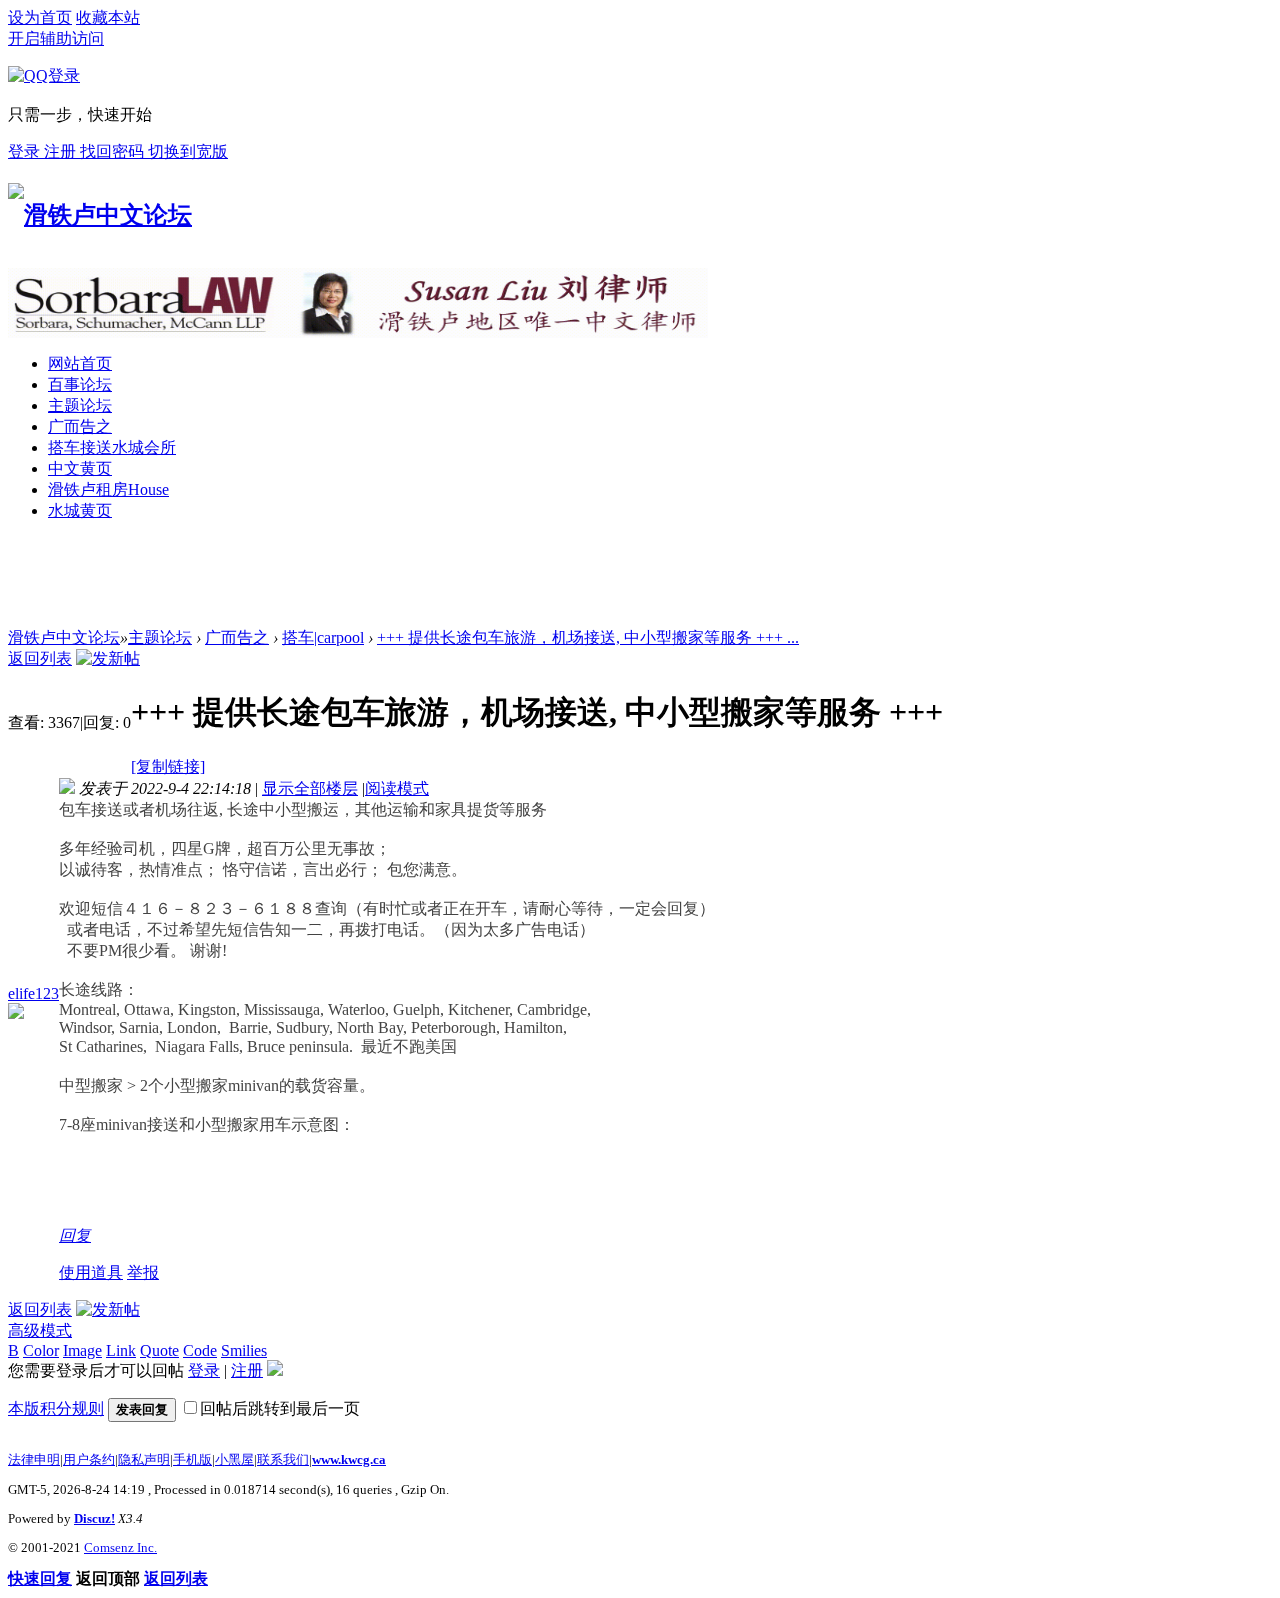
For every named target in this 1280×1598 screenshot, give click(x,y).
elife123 (33, 993)
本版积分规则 (56, 1408)
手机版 (192, 1459)
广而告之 (80, 426)
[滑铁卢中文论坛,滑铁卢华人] (100, 215)
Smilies (244, 1350)
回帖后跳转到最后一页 (280, 1408)
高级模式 (40, 1330)
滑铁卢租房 (108, 489)
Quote (159, 1350)
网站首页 (80, 363)
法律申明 (34, 1459)
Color (41, 1350)
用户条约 (89, 1459)
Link (121, 1350)
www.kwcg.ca (349, 1459)
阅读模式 (397, 788)
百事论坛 (80, 384)
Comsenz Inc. (120, 1547)
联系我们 (283, 1459)
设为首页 (40, 17)
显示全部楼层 (310, 788)
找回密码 (114, 151)
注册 (62, 151)
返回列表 (40, 658)
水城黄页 (80, 510)
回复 (75, 1235)
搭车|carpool (323, 637)
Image (82, 1350)
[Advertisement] (372, 583)
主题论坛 (80, 405)
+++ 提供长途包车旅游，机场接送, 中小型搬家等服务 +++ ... (588, 637)
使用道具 (91, 1272)
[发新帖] (108, 658)
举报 (143, 1272)
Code (200, 1350)
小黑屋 (234, 1459)
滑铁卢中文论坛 (64, 637)
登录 (26, 151)
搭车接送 (112, 447)
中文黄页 (80, 468)
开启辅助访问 (56, 38)
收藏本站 (108, 17)
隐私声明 (144, 1459)
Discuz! (94, 1518)
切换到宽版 (188, 151)
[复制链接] (168, 766)
